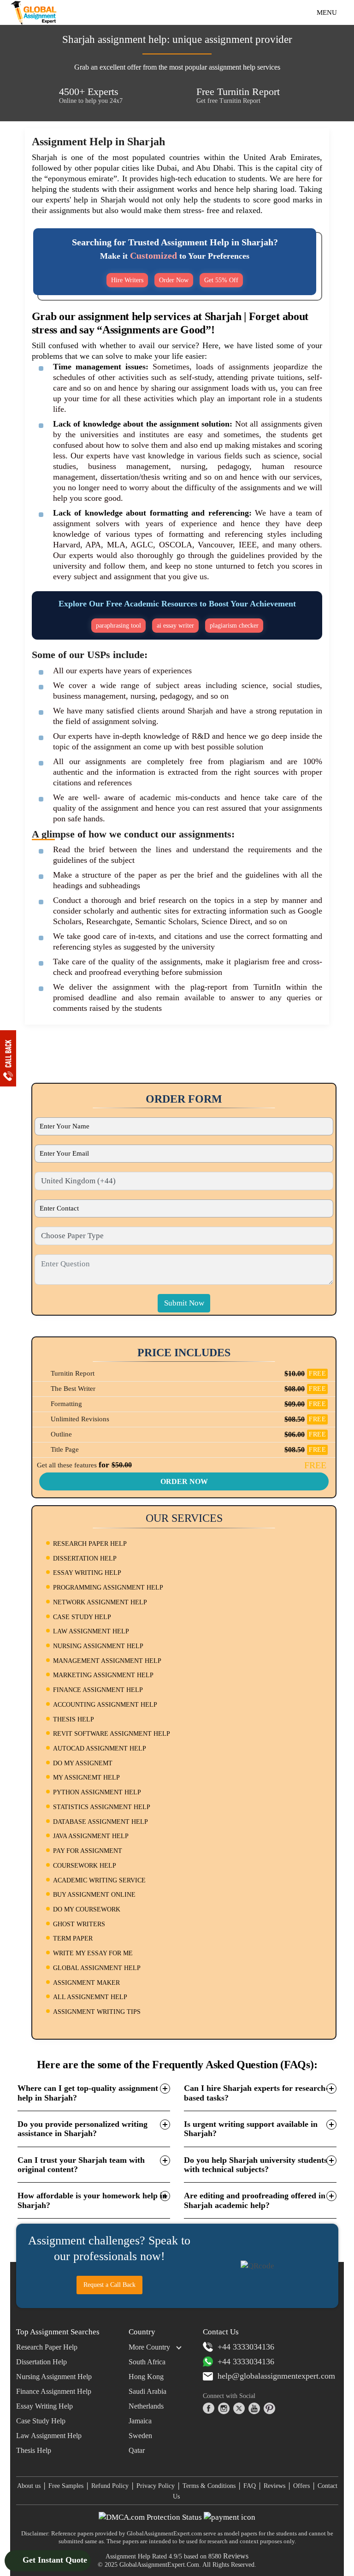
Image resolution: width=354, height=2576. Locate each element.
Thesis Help (34, 2450)
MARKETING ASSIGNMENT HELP (103, 1675)
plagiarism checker (234, 626)
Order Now (174, 280)
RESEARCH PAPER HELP (90, 1544)
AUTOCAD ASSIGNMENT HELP (100, 1748)
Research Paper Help (47, 2347)
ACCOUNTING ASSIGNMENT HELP (105, 1705)
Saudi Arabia (147, 2391)
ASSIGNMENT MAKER (86, 1983)
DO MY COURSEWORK (87, 1909)
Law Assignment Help (49, 2436)
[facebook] (209, 2408)
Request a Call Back (109, 2285)
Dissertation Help (41, 2362)
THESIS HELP (74, 1719)
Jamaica (140, 2421)
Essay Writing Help (44, 2406)
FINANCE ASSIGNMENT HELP (98, 1690)
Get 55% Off (221, 280)
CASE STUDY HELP (82, 1617)
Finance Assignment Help (54, 2391)
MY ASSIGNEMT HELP (86, 1778)
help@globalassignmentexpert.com (276, 2376)
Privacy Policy (156, 2486)
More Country (149, 2347)
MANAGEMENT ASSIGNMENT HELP (107, 1661)
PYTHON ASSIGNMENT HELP (97, 1792)
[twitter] (239, 2408)
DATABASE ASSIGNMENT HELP (100, 1822)
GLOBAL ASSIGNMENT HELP (97, 1968)
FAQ (250, 2486)
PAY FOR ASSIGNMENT (88, 1851)
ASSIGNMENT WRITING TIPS (97, 2012)
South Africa (147, 2362)
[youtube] (254, 2408)
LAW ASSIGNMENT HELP (91, 1631)
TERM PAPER (73, 1938)
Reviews (274, 2486)
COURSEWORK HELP (85, 1866)
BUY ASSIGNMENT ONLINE (94, 1895)
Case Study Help (41, 2421)
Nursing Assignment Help (54, 2377)
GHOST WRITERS (79, 1924)
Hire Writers (127, 280)
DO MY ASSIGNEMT (83, 1763)
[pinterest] (269, 2408)
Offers (301, 2486)
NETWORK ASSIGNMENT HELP (100, 1602)
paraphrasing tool (118, 626)
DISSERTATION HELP (85, 1558)
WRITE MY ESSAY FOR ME (93, 1953)
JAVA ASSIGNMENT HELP (91, 1836)
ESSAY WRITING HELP (87, 1573)
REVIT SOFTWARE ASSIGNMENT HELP (112, 1734)
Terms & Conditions (209, 2486)
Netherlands (146, 2406)
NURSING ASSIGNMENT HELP (98, 1646)
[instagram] (224, 2408)
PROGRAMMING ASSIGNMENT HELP (108, 1588)
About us (29, 2486)
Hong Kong (146, 2377)
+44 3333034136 (246, 2347)
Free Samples (66, 2486)
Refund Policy (110, 2486)
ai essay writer (175, 626)
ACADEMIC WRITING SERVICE (99, 1880)
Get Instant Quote (54, 2560)
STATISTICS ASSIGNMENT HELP (102, 1807)
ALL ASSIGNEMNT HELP (90, 1997)
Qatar (137, 2450)
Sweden (140, 2436)
